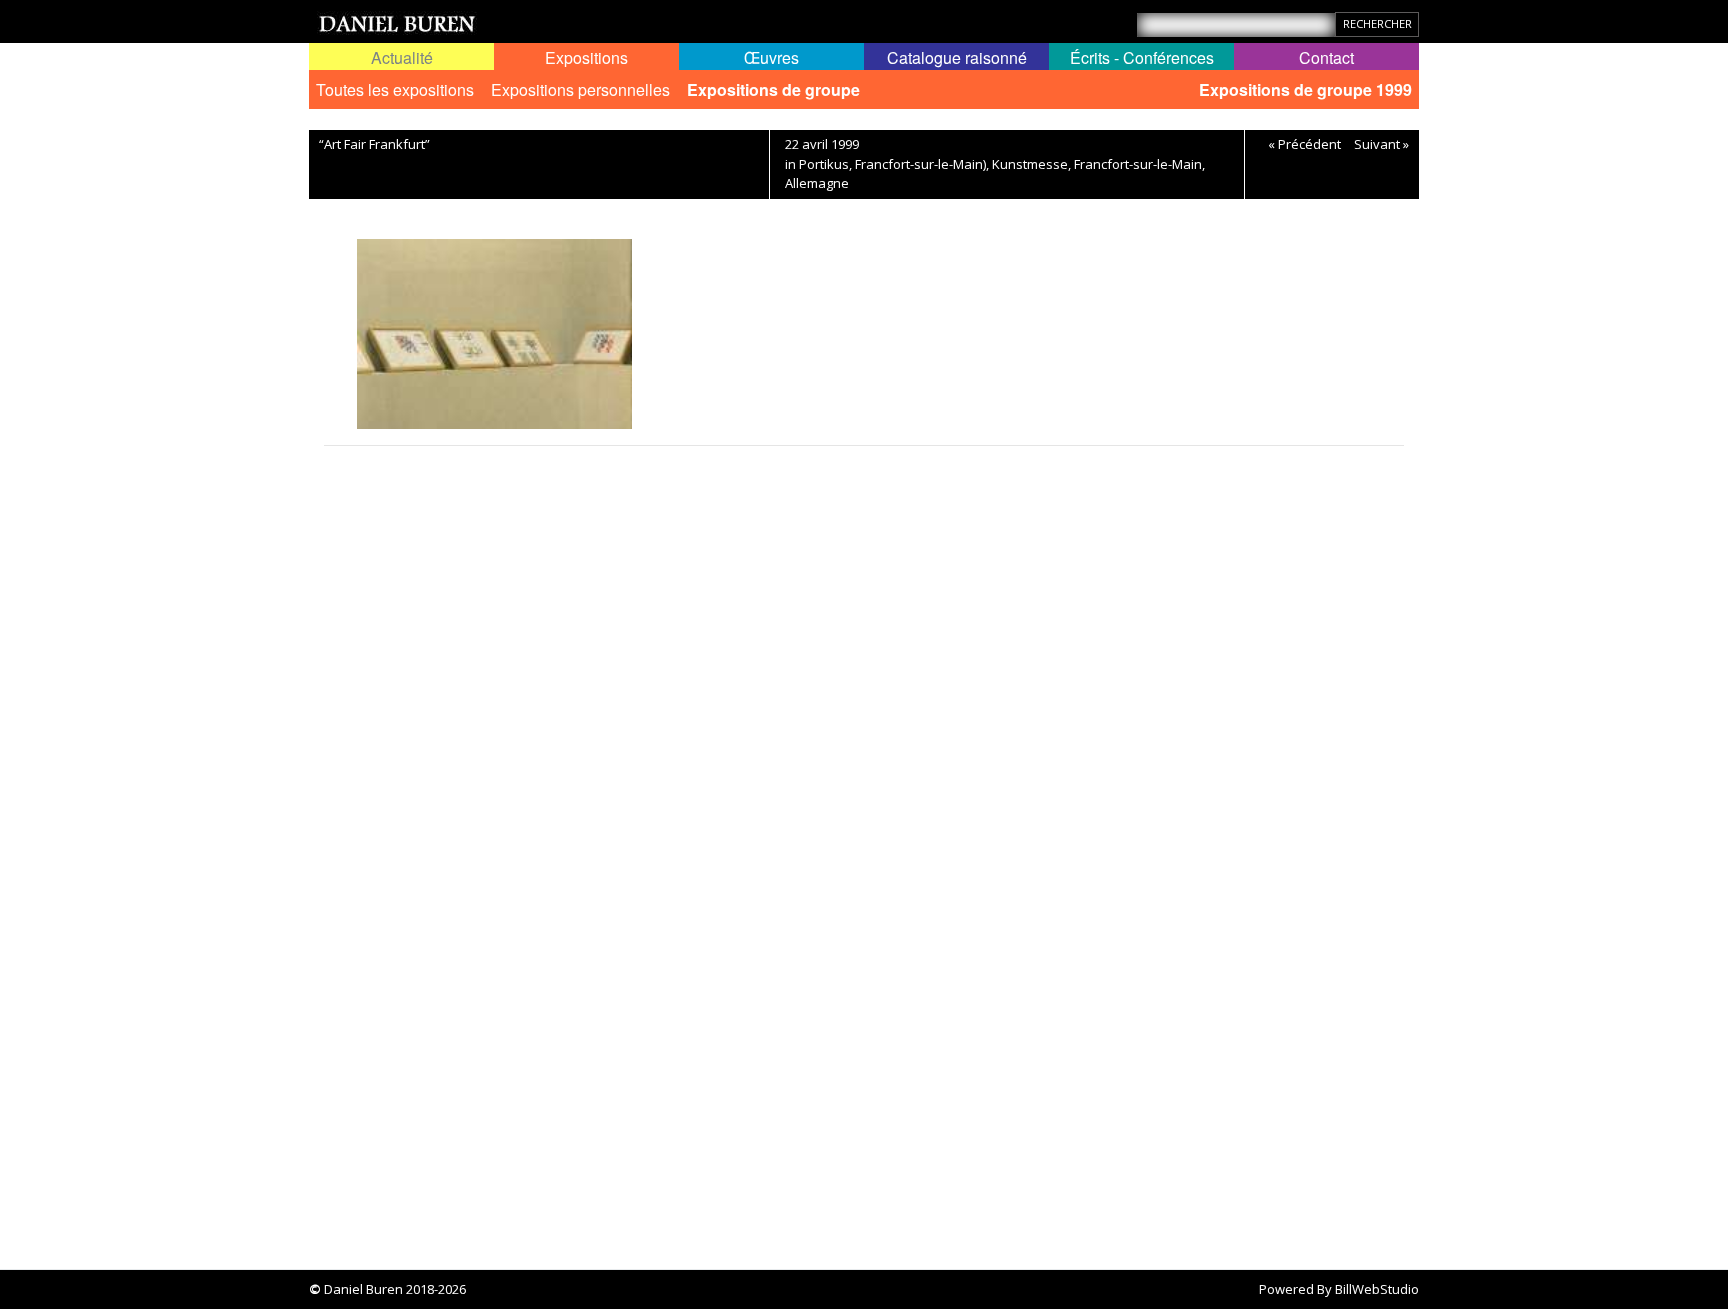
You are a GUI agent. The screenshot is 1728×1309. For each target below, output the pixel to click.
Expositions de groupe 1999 (1305, 89)
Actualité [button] (402, 57)
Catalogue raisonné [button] (957, 57)
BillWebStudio (1377, 1289)
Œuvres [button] (771, 57)
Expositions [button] (586, 57)
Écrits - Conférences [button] (1142, 57)
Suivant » (1381, 144)
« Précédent (1304, 144)
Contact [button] (1326, 57)
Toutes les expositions (395, 89)
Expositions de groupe (773, 89)
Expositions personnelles (580, 89)
